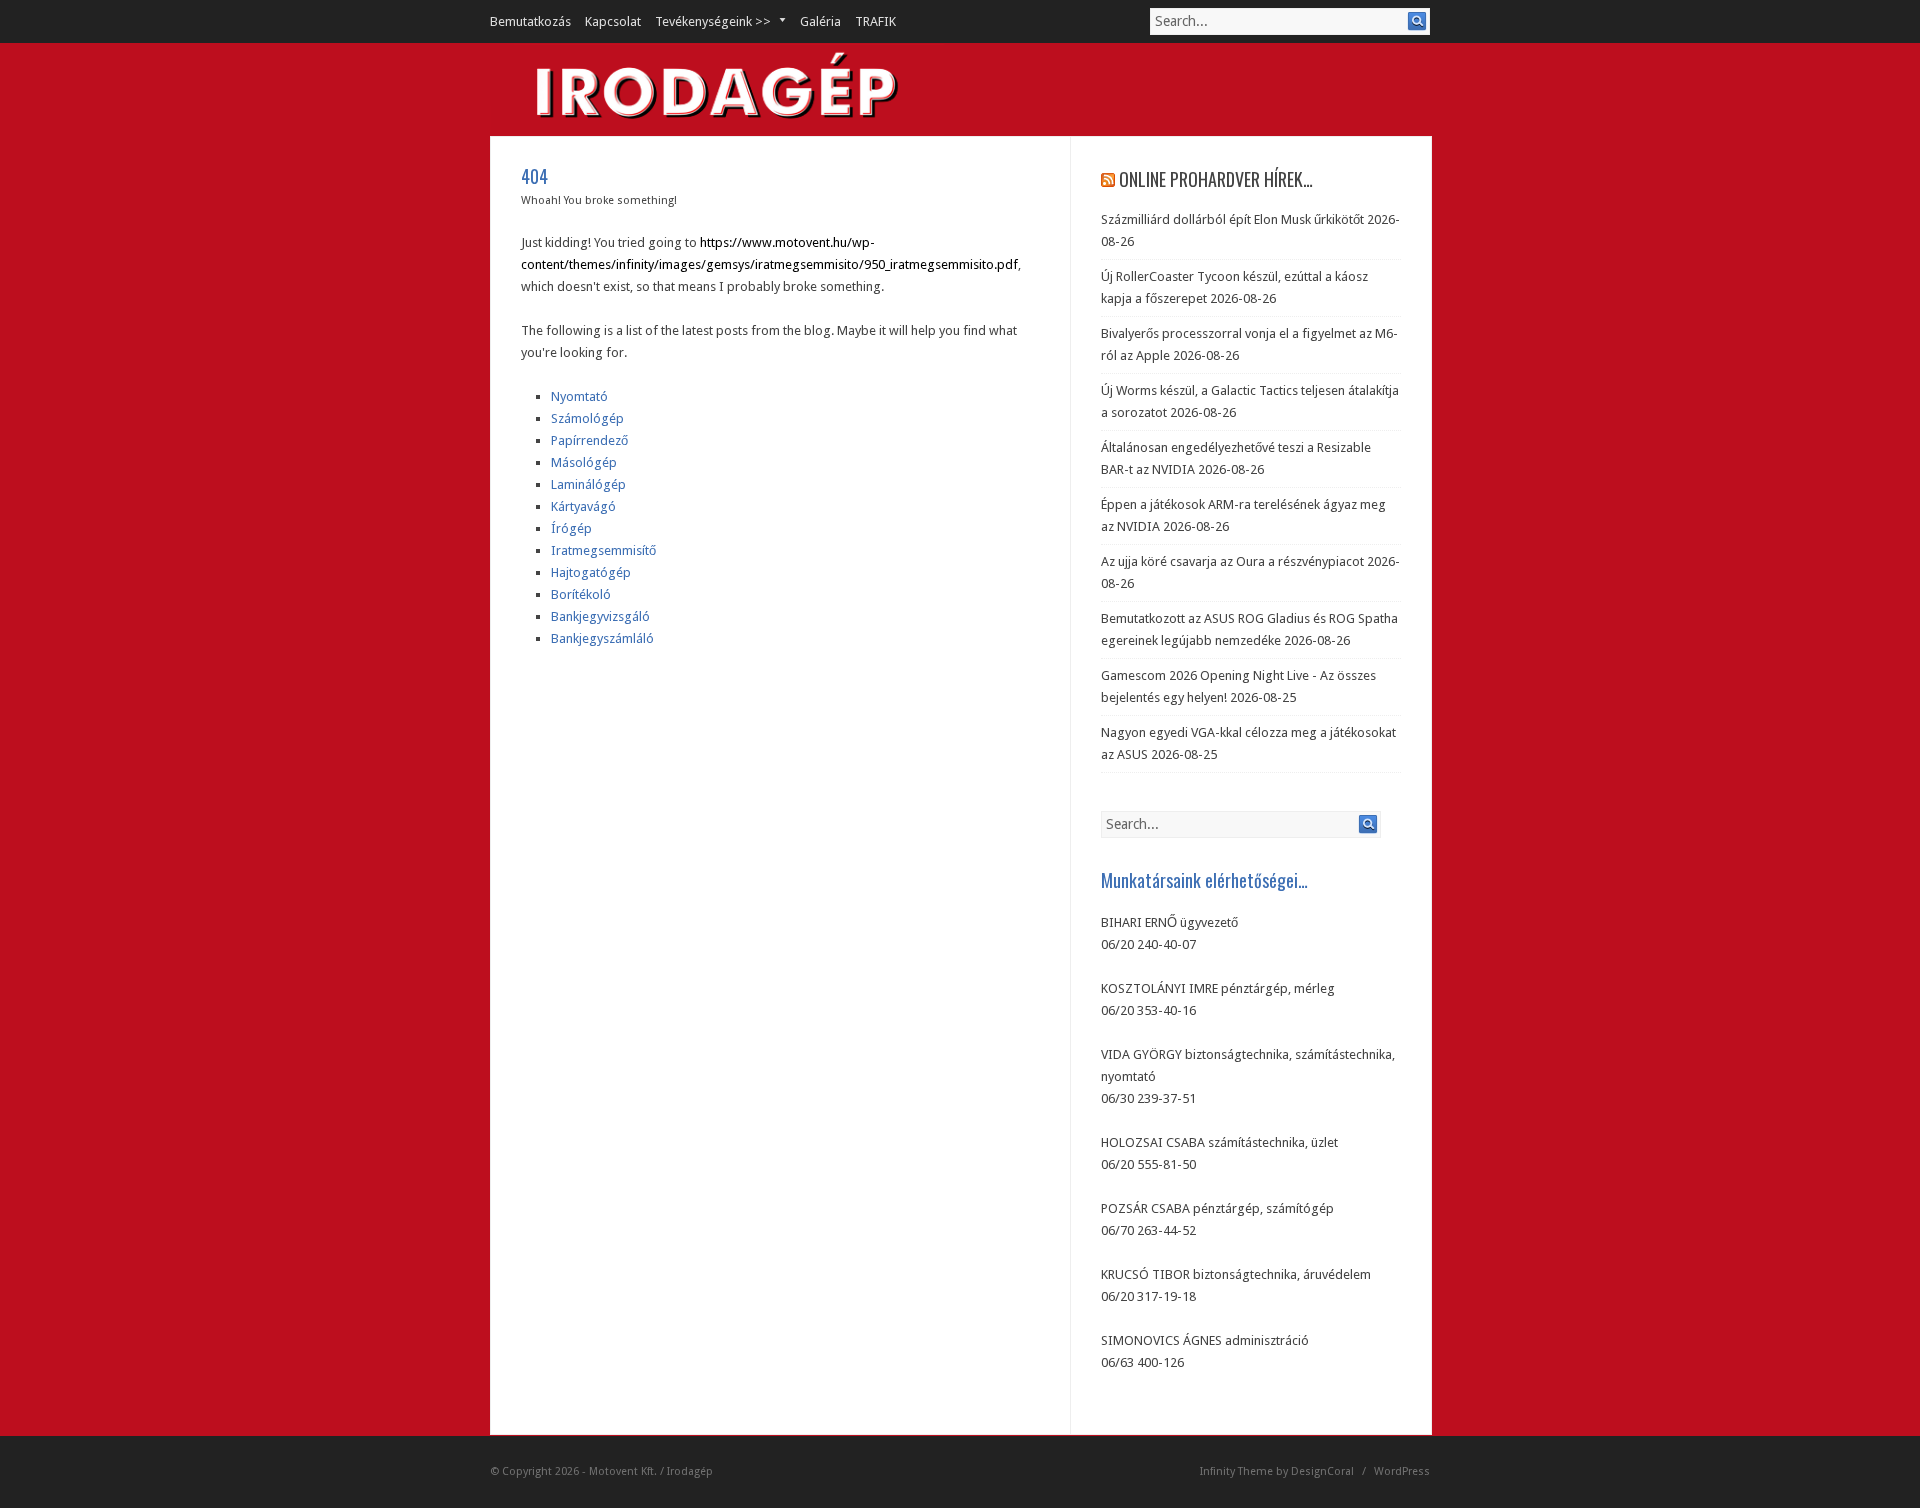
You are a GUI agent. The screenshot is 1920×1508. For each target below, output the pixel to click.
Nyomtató (579, 396)
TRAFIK (875, 21)
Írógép (571, 528)
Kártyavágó (583, 506)
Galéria (820, 21)
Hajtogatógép (591, 572)
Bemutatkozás (530, 21)
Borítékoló (581, 594)
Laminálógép (588, 484)
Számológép (587, 418)
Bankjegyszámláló (602, 638)
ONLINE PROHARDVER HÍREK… (1216, 179)
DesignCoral (1322, 1471)
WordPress (1402, 1471)
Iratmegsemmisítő (603, 550)
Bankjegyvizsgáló (600, 616)
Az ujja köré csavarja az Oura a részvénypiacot (1232, 561)
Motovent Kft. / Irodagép (651, 1471)
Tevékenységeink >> (706, 21)
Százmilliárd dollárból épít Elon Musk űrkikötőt (1232, 219)
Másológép (584, 462)
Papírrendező (589, 440)
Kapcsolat (613, 21)
